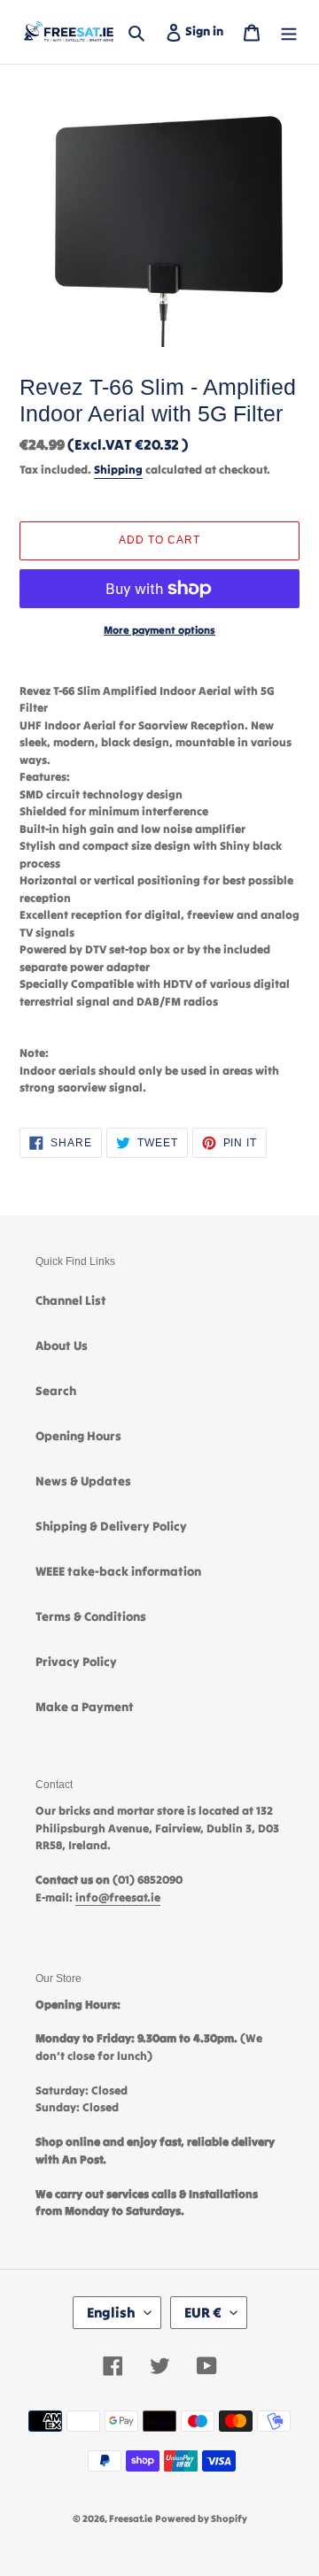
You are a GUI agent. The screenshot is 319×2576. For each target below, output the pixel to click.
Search (56, 1391)
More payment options (159, 630)
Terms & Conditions (91, 1616)
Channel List (71, 1300)
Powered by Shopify (201, 2518)
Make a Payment (85, 1707)
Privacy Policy (76, 1662)
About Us (62, 1346)
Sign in (208, 31)
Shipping (118, 470)
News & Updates (83, 1481)
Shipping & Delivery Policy (111, 1526)
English (111, 2312)
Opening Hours (78, 1436)
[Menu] (289, 31)
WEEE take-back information (118, 1571)
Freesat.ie (131, 2518)
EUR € (203, 2312)
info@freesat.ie (118, 1897)
